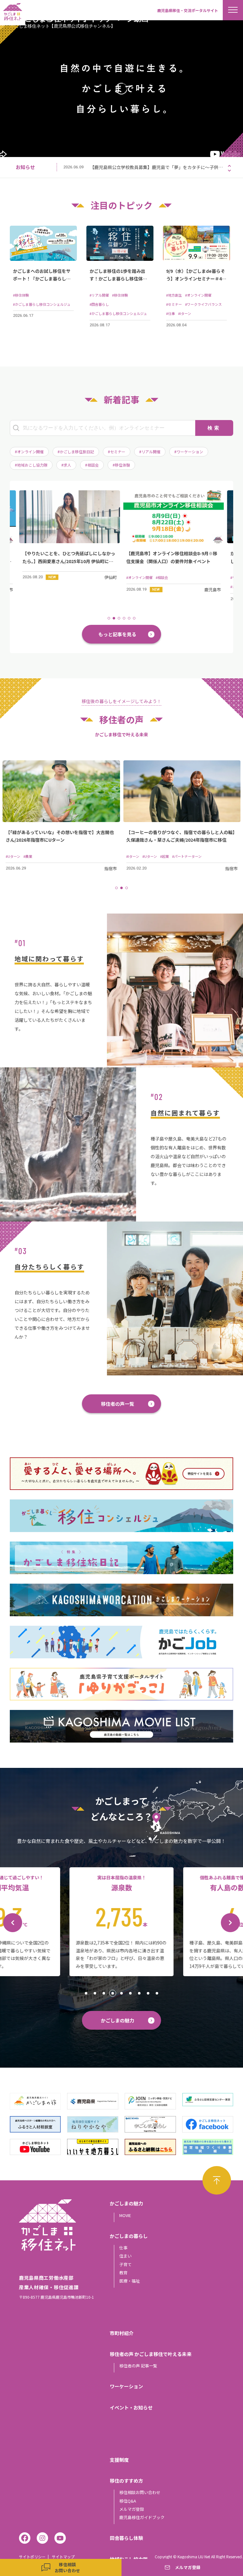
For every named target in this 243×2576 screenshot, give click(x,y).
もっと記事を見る (117, 634)
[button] (229, 166)
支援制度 (119, 2460)
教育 (123, 2273)
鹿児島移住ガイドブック (142, 2517)
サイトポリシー (32, 2557)
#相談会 (92, 465)
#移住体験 (121, 465)
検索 (214, 428)
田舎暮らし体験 (126, 2538)
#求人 (66, 465)
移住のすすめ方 (126, 2481)
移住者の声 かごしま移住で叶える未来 (151, 2354)
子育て (125, 2264)
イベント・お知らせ (131, 2407)
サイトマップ (63, 2557)
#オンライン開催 (29, 452)
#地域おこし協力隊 (31, 465)
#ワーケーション (189, 452)
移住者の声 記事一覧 (138, 2366)
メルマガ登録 (132, 2509)
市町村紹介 (122, 2333)
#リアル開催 (150, 452)
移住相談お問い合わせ (140, 2492)
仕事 (123, 2248)
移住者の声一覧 (118, 1404)
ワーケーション (126, 2386)
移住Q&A (128, 2501)
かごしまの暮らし (129, 2236)
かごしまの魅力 (118, 2020)
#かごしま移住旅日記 (76, 452)
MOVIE (125, 2215)
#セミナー (117, 452)
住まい (125, 2256)
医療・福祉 (130, 2281)
